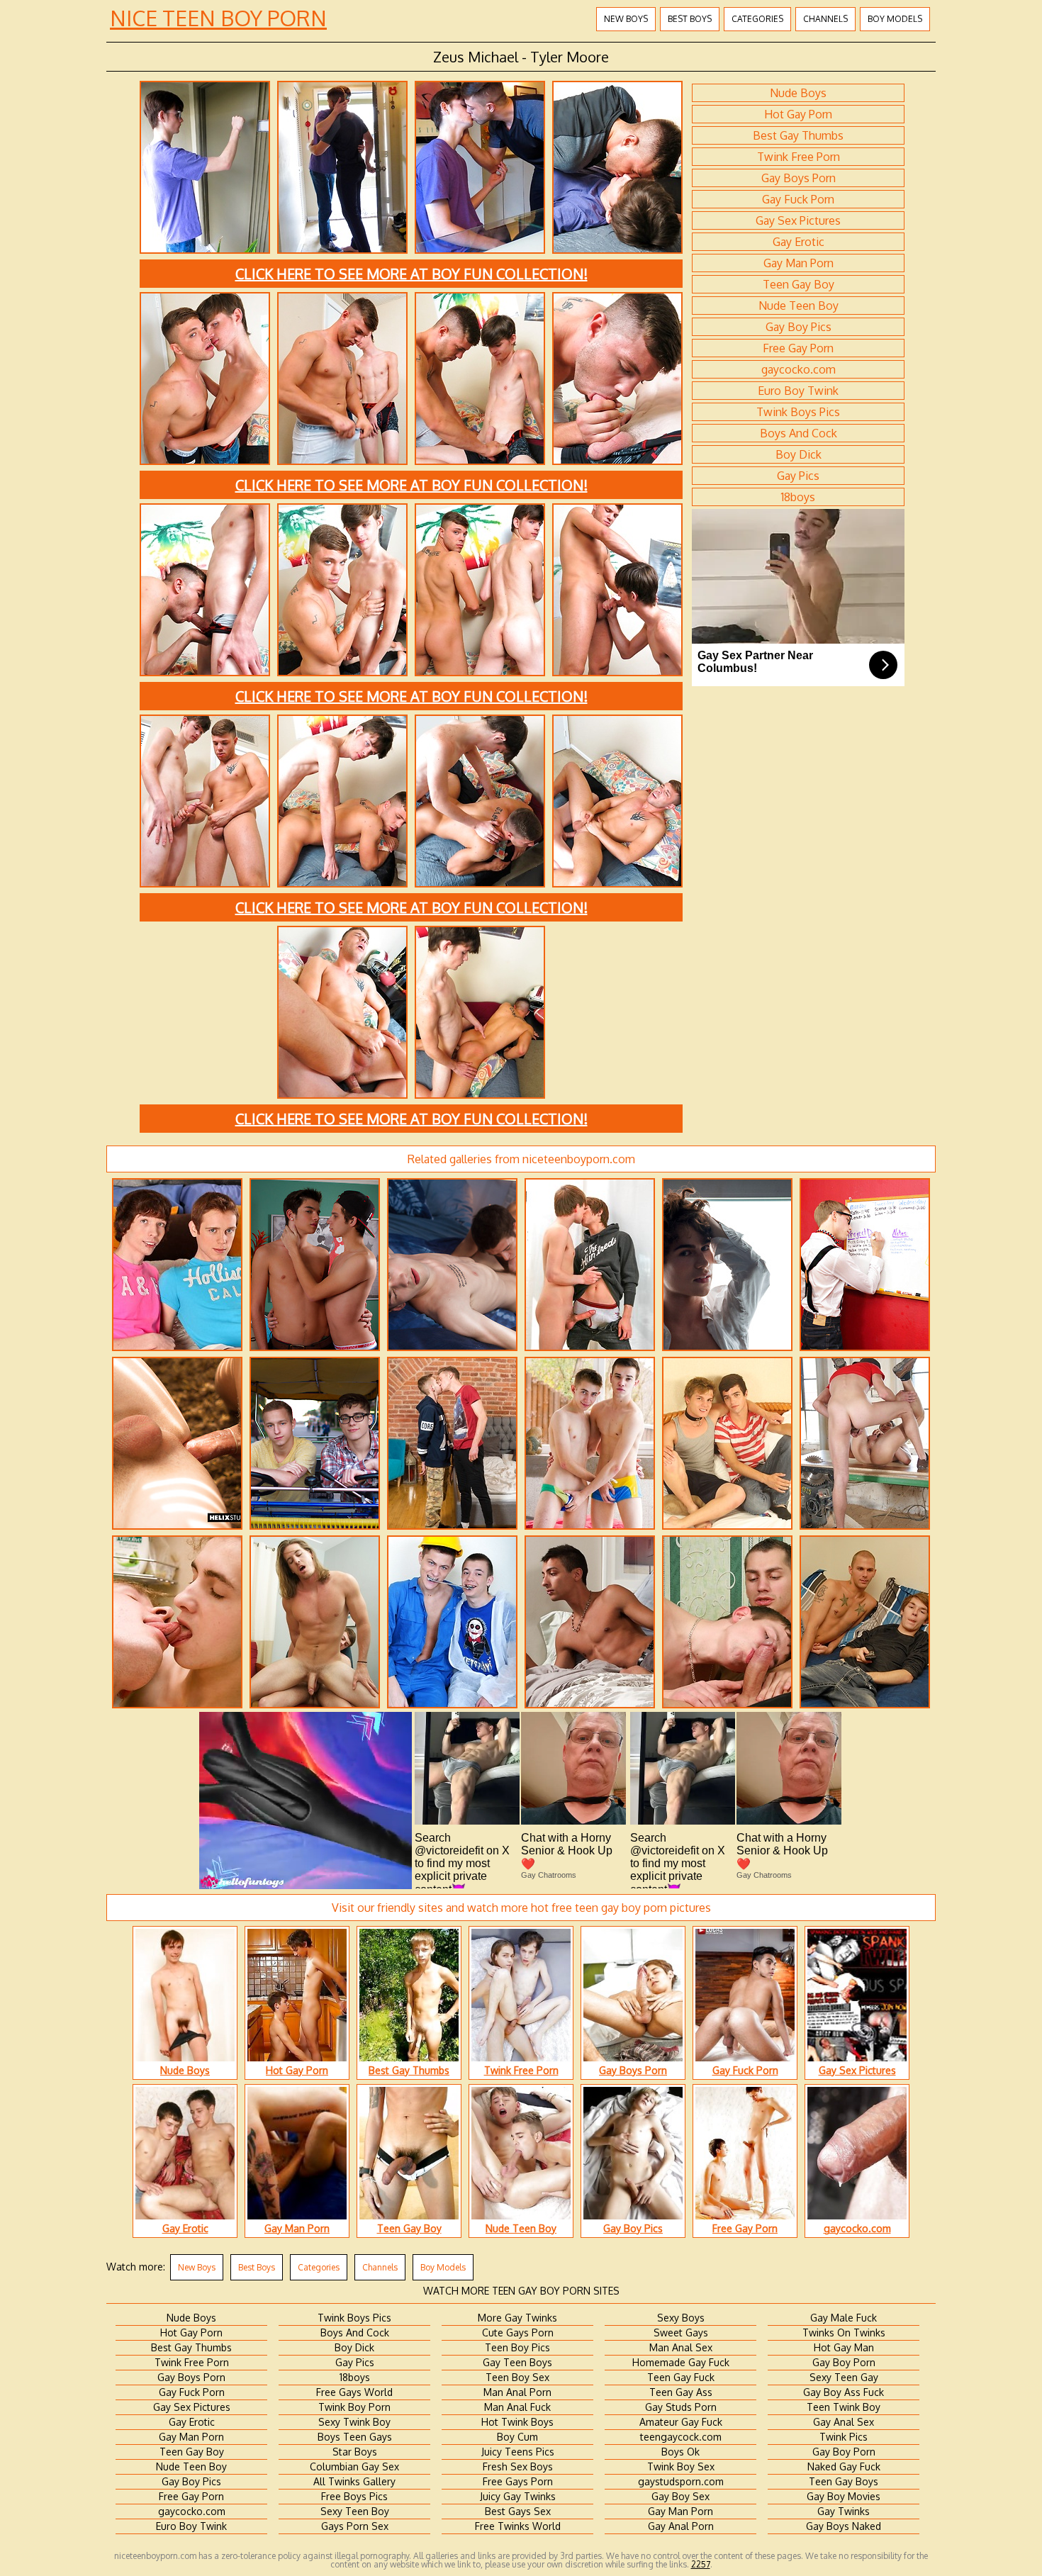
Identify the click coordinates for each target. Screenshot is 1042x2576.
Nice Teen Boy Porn (218, 18)
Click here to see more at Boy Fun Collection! (411, 274)
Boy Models (895, 19)
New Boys (626, 19)
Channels (825, 19)
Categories (757, 19)
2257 (701, 2564)
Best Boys (690, 19)
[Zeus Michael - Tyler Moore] (205, 252)
